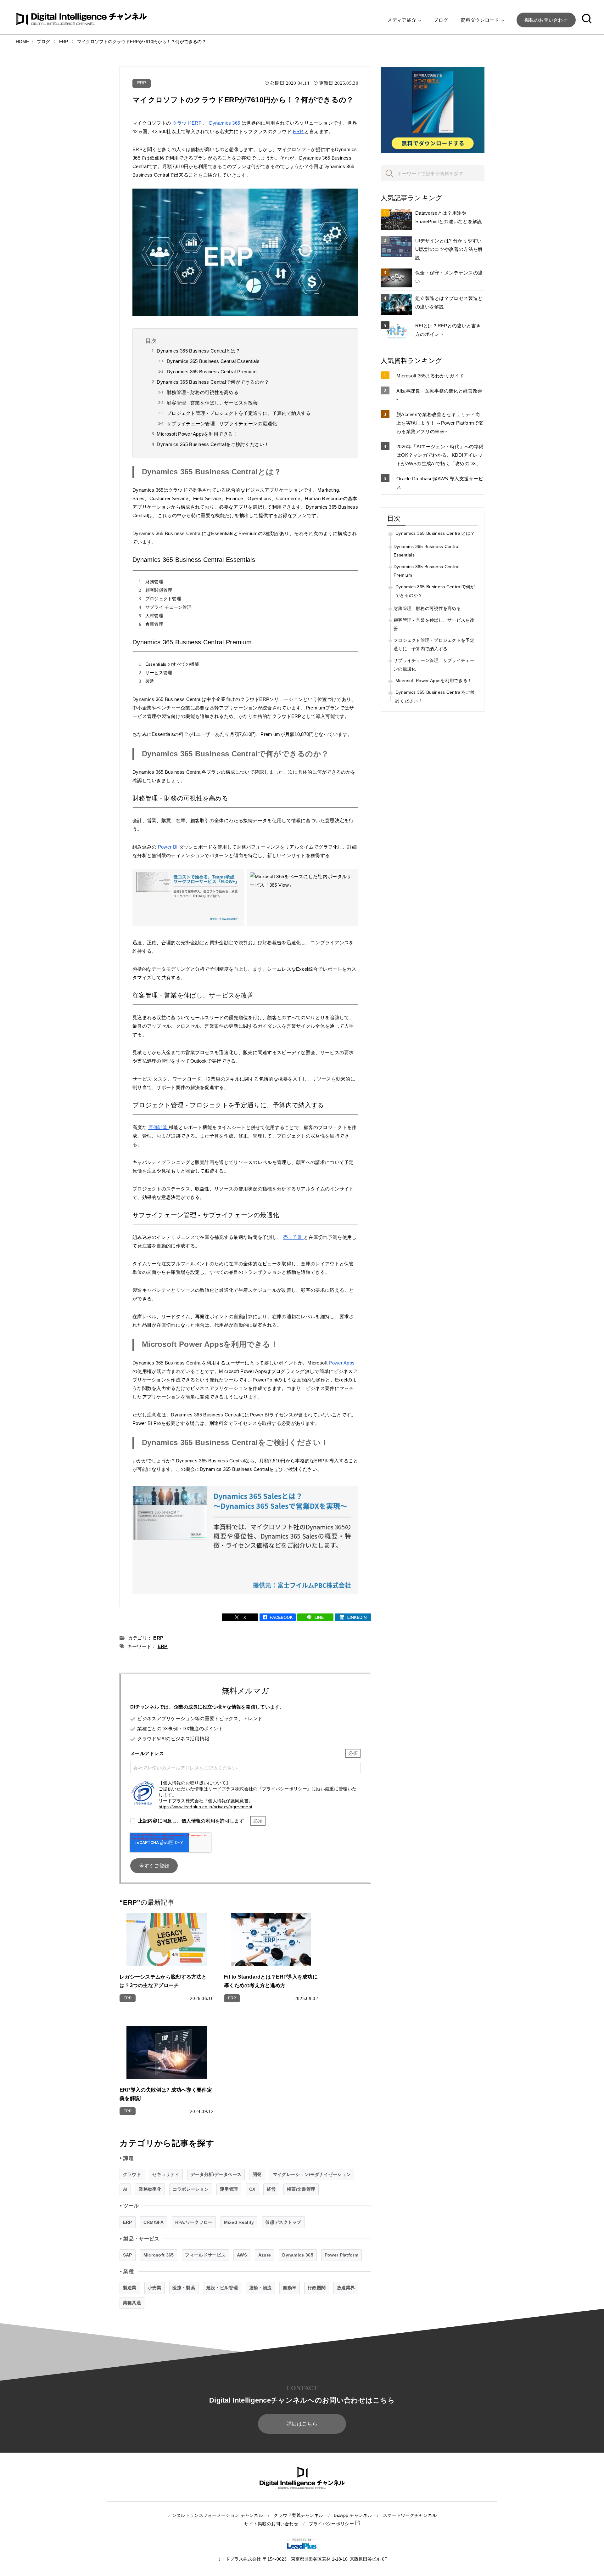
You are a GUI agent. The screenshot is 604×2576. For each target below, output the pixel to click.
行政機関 (317, 2288)
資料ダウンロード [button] (481, 20)
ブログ (441, 20)
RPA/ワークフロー (194, 2222)
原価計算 (159, 1127)
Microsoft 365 (159, 2255)
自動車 (290, 2288)
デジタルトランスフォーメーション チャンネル (215, 2515)
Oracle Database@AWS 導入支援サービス (440, 483)
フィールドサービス (205, 2255)
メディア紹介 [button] (402, 20)
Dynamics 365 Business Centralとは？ (199, 351)
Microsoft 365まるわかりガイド (430, 376)
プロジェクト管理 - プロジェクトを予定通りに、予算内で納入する (239, 413)
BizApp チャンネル (353, 2515)
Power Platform (341, 2255)
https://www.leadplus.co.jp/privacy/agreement (205, 1807)
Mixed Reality (239, 2222)
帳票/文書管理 (301, 2189)
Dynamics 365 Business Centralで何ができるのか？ (213, 382)
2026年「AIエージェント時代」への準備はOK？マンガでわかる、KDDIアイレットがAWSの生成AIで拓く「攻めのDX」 (440, 455)
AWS (242, 2255)
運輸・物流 (260, 2288)
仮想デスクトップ (283, 2222)
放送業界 (346, 2288)
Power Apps (342, 1363)
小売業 (155, 2288)
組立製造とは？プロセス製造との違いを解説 (449, 302)
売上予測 (294, 1237)
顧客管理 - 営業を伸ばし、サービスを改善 (212, 403)
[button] (587, 20)
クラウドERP (188, 123)
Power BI (168, 847)
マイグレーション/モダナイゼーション (312, 2174)
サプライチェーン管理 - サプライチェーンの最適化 (222, 424)
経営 (271, 2189)
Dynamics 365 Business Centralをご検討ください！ (213, 444)
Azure (265, 2255)
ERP (142, 83)
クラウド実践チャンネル (298, 2515)
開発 (257, 2174)
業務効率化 (150, 2189)
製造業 (130, 2288)
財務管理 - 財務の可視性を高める (203, 392)
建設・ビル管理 (222, 2288)
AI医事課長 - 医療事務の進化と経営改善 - (439, 395)
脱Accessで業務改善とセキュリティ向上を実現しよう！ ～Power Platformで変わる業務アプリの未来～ (440, 423)
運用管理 (229, 2189)
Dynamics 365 (225, 123)
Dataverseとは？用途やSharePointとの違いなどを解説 (449, 217)
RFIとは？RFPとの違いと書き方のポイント (448, 330)
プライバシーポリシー (332, 2524)
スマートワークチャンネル (410, 2515)
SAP (128, 2255)
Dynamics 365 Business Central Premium (212, 372)
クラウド (132, 2174)
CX (252, 2189)
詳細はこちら (302, 2424)
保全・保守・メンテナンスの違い (449, 277)
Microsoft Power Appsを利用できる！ (197, 434)
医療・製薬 (184, 2288)
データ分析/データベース (216, 2174)
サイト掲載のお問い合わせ (271, 2524)
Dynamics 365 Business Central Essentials (213, 361)
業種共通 (132, 2303)
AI (125, 2189)
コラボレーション (191, 2189)
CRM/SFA (154, 2222)
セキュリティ (166, 2174)
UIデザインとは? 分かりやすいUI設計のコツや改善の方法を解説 (449, 249)
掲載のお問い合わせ (546, 20)
